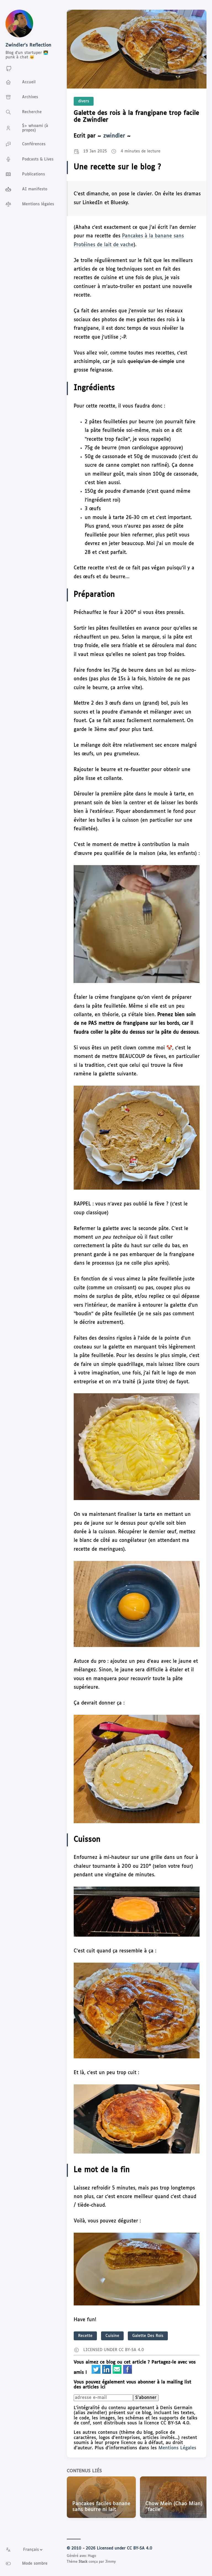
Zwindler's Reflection (28, 45)
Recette (85, 2336)
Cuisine (112, 2336)
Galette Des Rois (148, 2336)
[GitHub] (9, 71)
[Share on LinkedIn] (107, 2373)
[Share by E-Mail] (118, 2373)
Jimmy (110, 2562)
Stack (83, 2562)
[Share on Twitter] (97, 2373)
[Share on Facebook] (128, 2373)
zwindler (114, 136)
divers (84, 101)
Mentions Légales (177, 2448)
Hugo (92, 2556)
